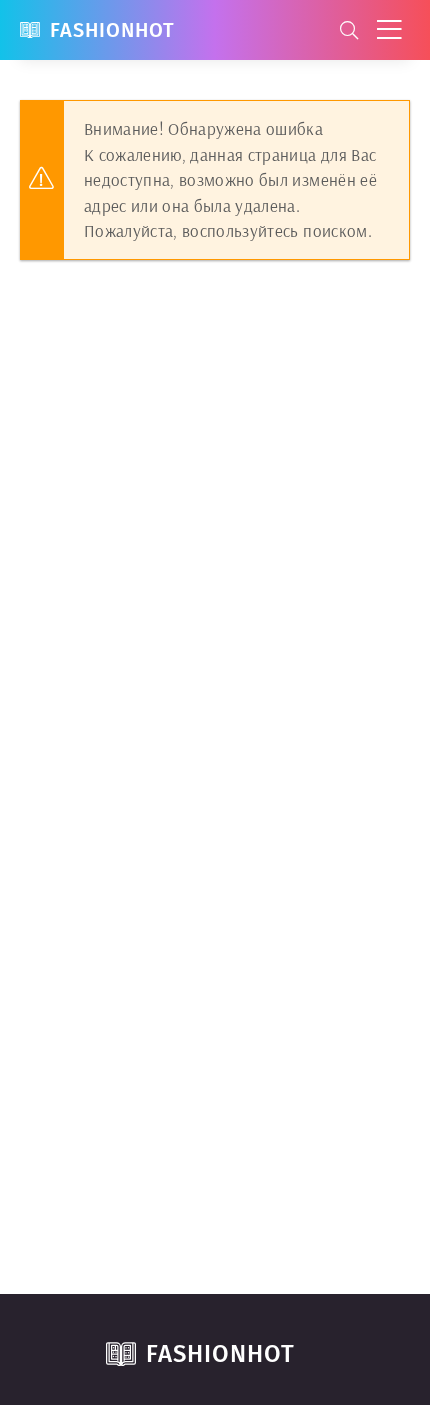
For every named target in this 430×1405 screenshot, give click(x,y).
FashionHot (112, 30)
